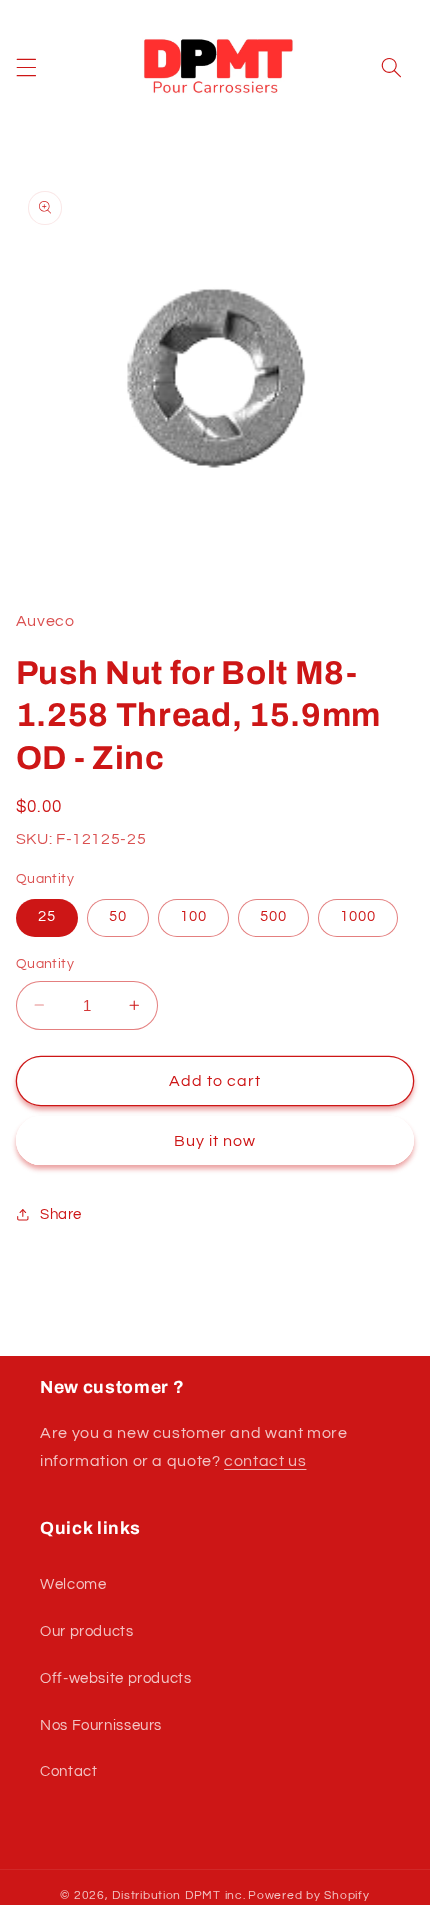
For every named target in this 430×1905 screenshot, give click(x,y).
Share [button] (61, 1214)
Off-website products (116, 1678)
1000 (358, 916)
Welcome (73, 1584)
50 (118, 916)
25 (47, 916)
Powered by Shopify (308, 1895)
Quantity (45, 964)
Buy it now (215, 1141)
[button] (26, 67)
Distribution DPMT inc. (178, 1895)
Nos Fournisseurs (101, 1725)
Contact (68, 1771)
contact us (265, 1461)
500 (273, 916)
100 (193, 916)
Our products (87, 1631)
